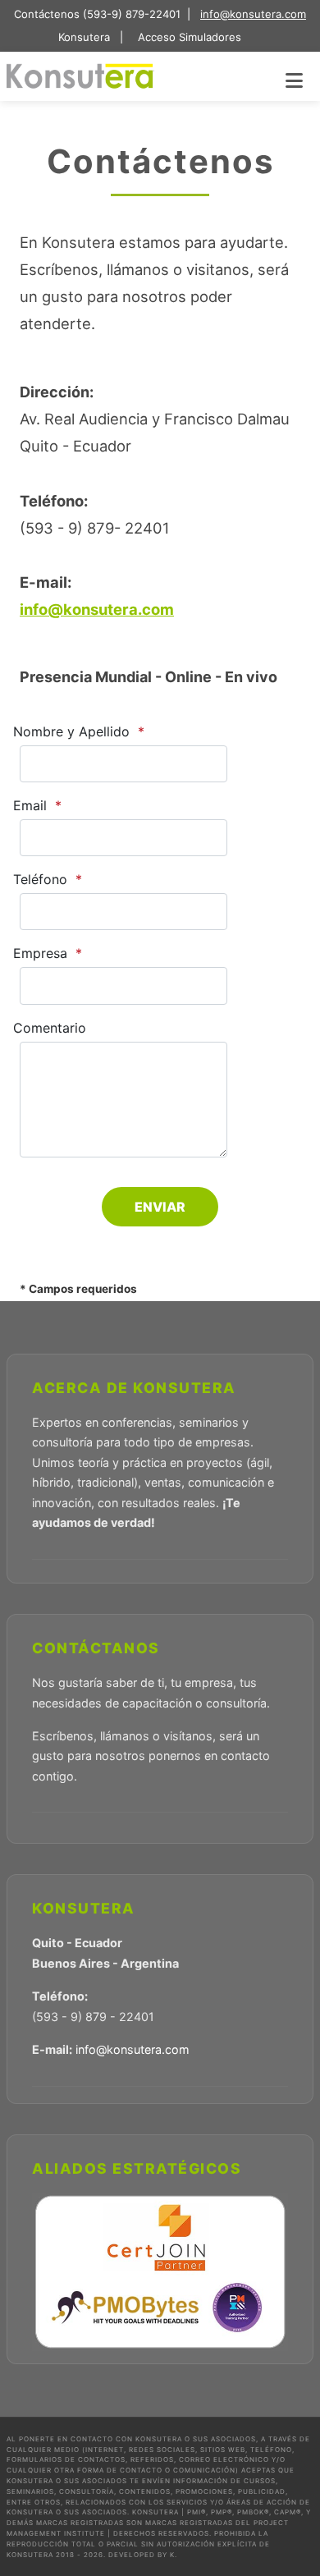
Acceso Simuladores (188, 37)
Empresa (40, 953)
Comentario (50, 1028)
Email (30, 805)
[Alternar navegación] (294, 80)
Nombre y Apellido (71, 731)
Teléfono (40, 879)
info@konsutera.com (253, 14)
